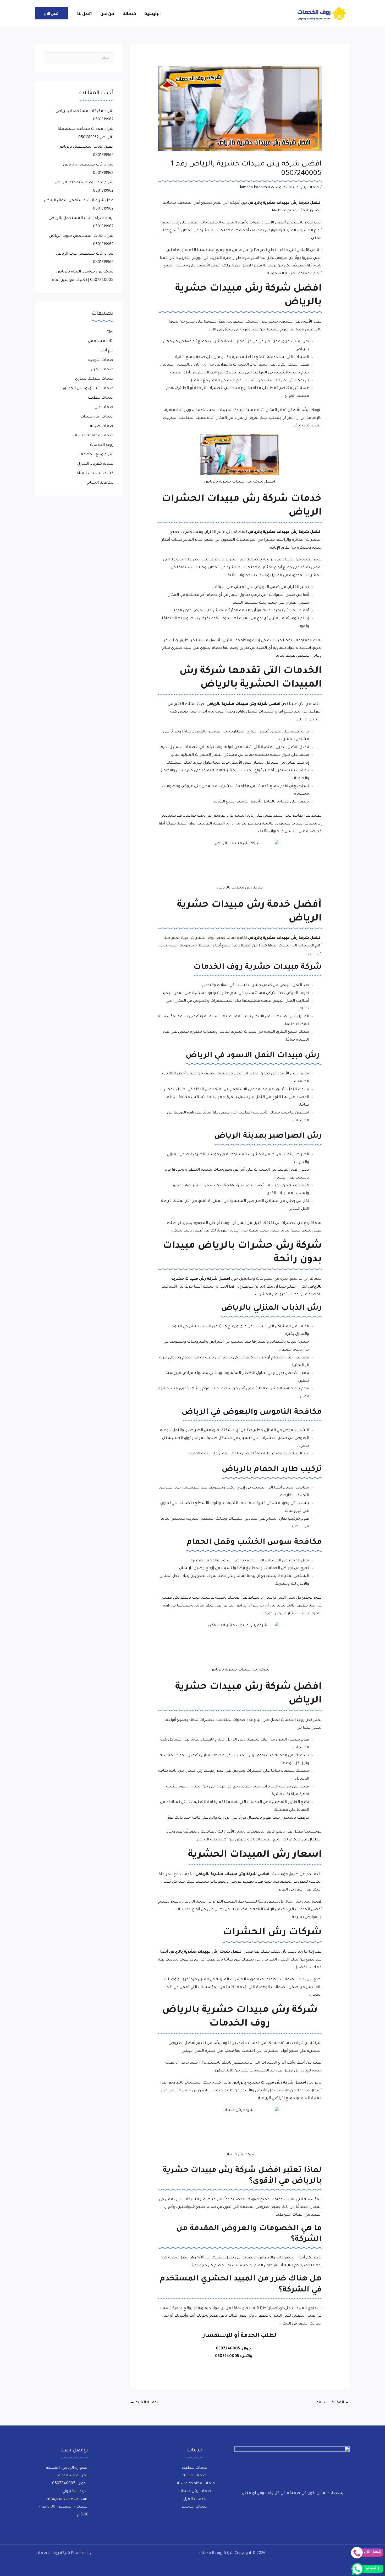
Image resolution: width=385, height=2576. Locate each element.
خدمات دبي (104, 408)
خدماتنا (129, 13)
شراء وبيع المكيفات (96, 455)
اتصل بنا (85, 13)
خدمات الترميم (101, 360)
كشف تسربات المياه (95, 474)
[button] (52, 13)
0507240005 (228, 2349)
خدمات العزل (102, 370)
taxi (110, 332)
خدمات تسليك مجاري (94, 379)
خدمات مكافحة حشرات (93, 436)
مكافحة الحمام (100, 483)
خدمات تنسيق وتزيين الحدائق (88, 389)
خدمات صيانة (102, 426)
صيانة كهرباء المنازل (95, 464)
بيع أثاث (106, 351)
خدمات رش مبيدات (303, 188)
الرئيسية (153, 13)
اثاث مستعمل (101, 341)
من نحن (107, 13)
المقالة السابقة (333, 2403)
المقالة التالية (145, 2403)
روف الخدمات (102, 445)
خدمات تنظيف (101, 398)
